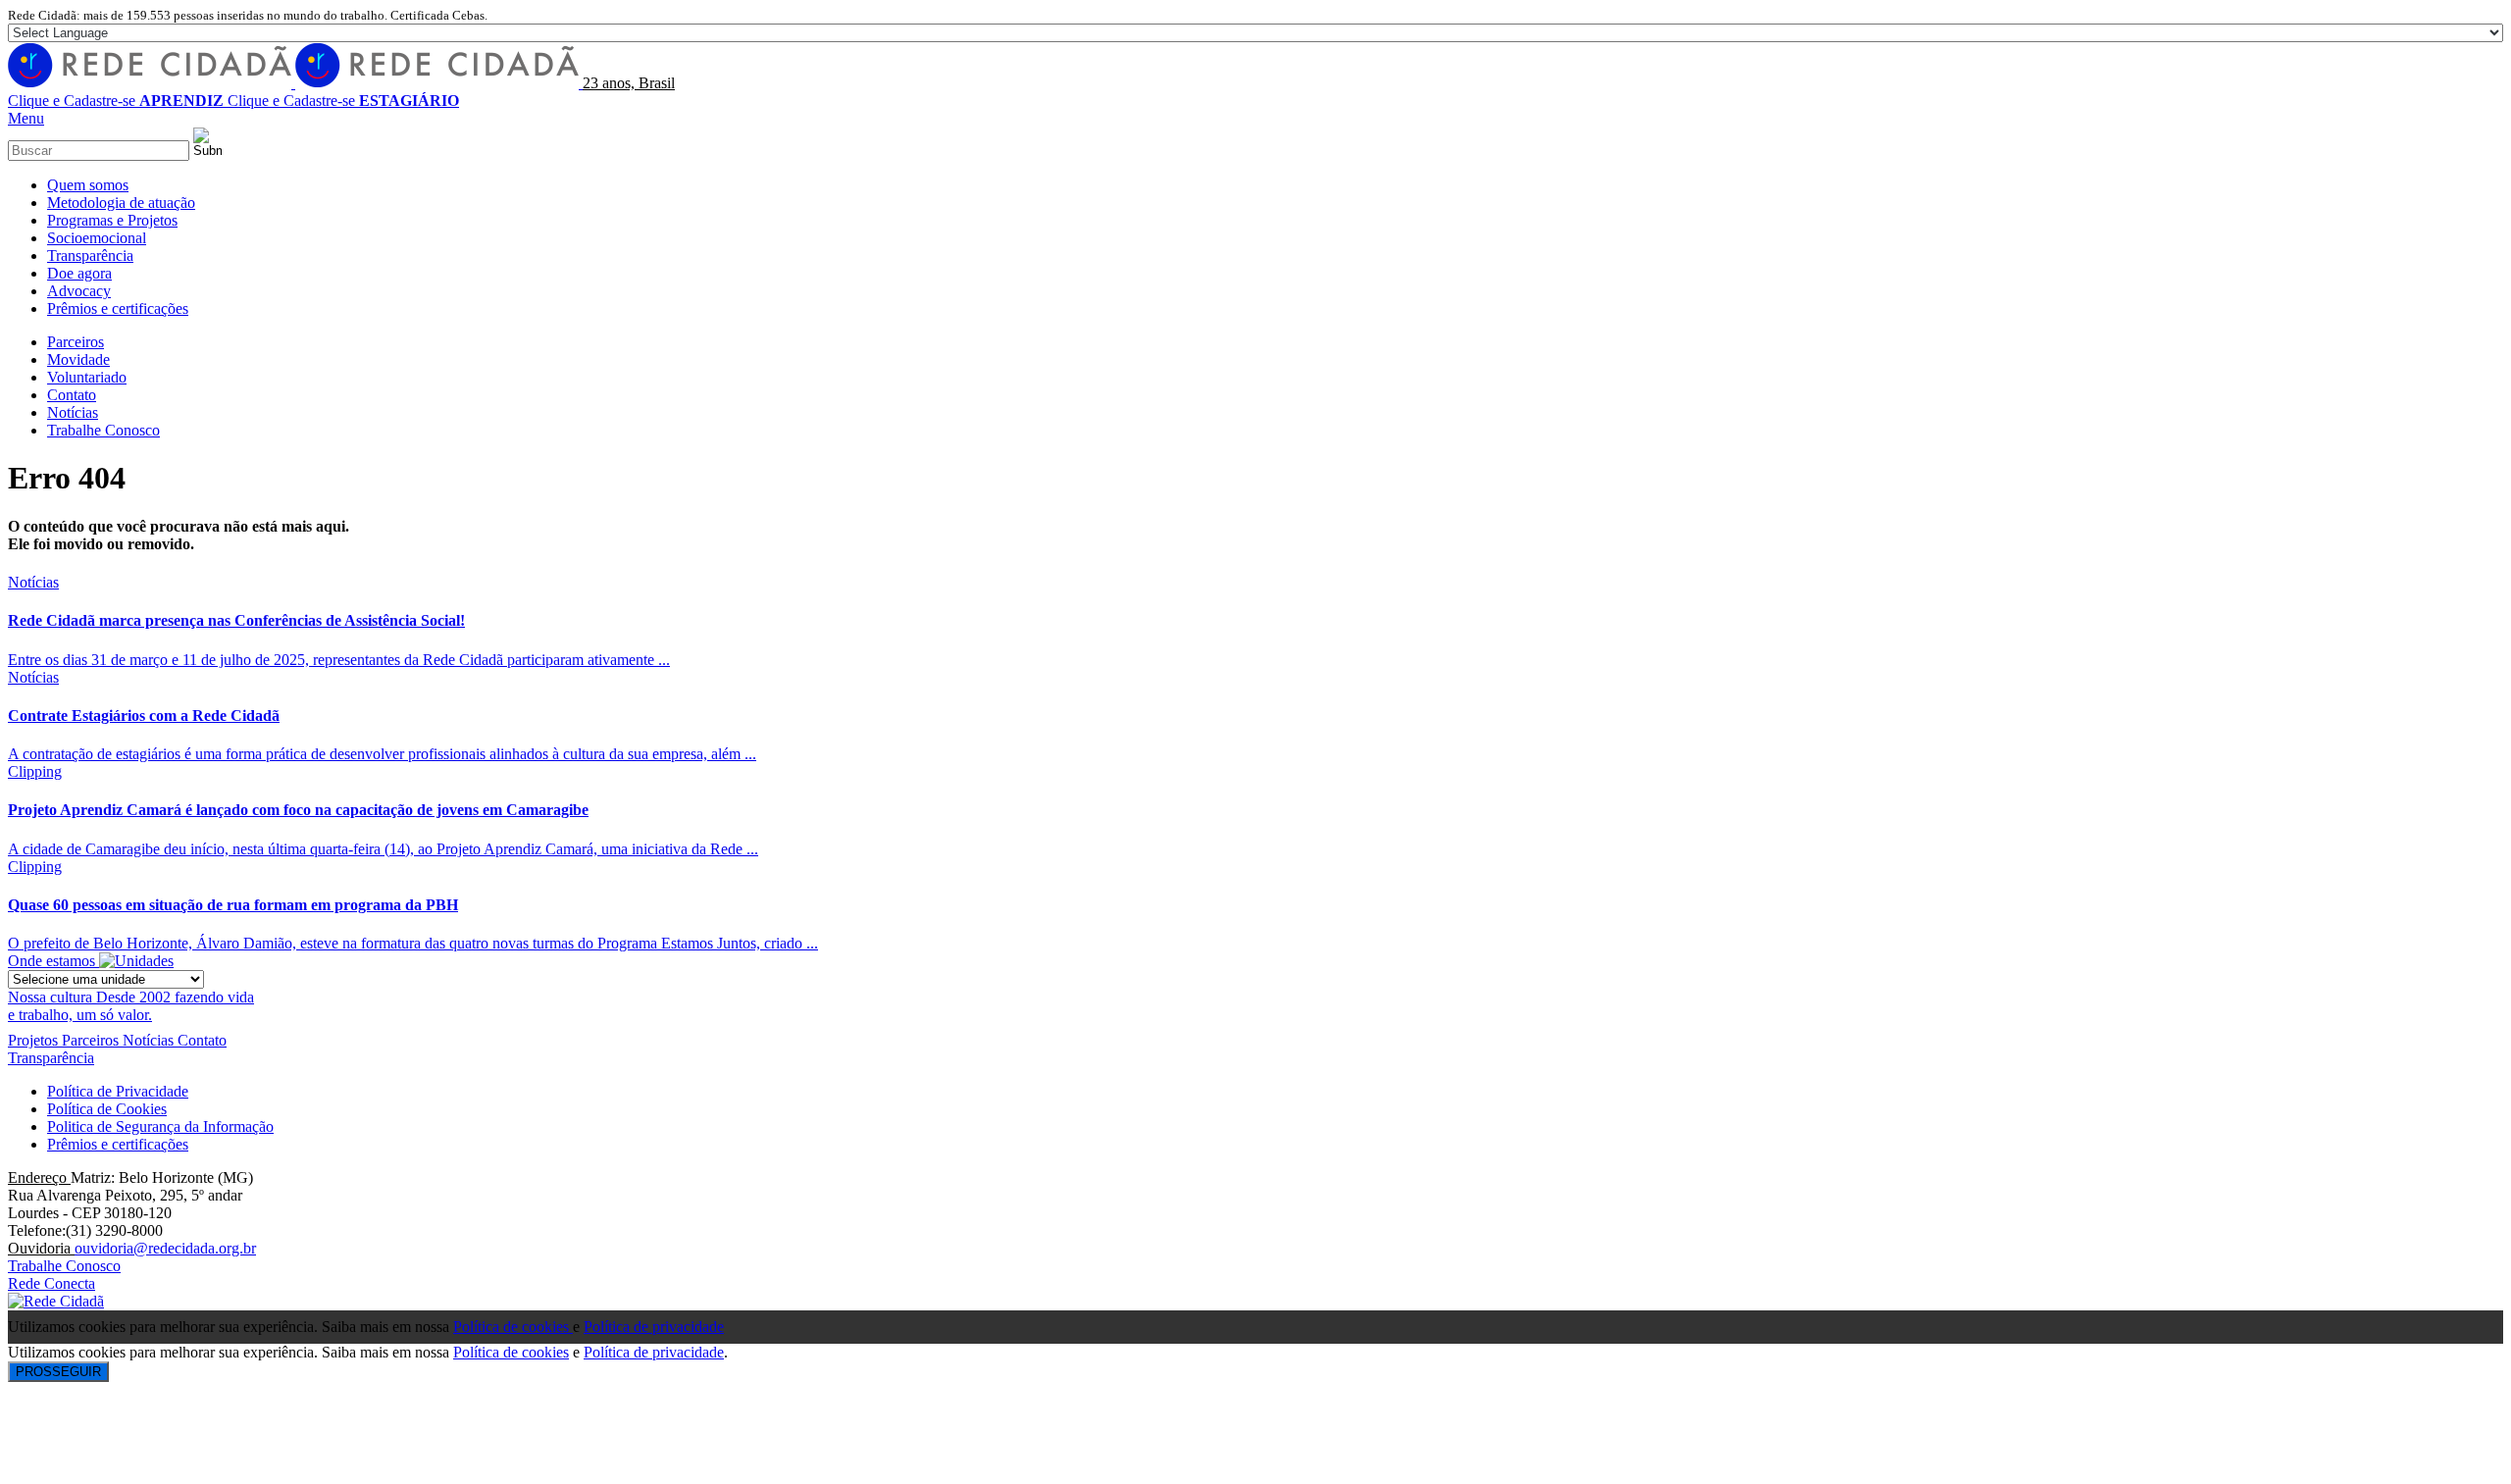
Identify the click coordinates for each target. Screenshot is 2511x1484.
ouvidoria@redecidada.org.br (165, 1248)
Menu (26, 118)
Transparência (51, 1058)
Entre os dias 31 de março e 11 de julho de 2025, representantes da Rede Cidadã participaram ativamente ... (339, 660)
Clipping (35, 771)
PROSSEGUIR (58, 1372)
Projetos (35, 1040)
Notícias (33, 582)
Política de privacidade (654, 1327)
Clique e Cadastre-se (116, 101)
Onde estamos (53, 961)
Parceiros (92, 1040)
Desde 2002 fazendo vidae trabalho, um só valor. (131, 1006)
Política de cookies (513, 1327)
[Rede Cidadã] (295, 83)
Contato (202, 1040)
